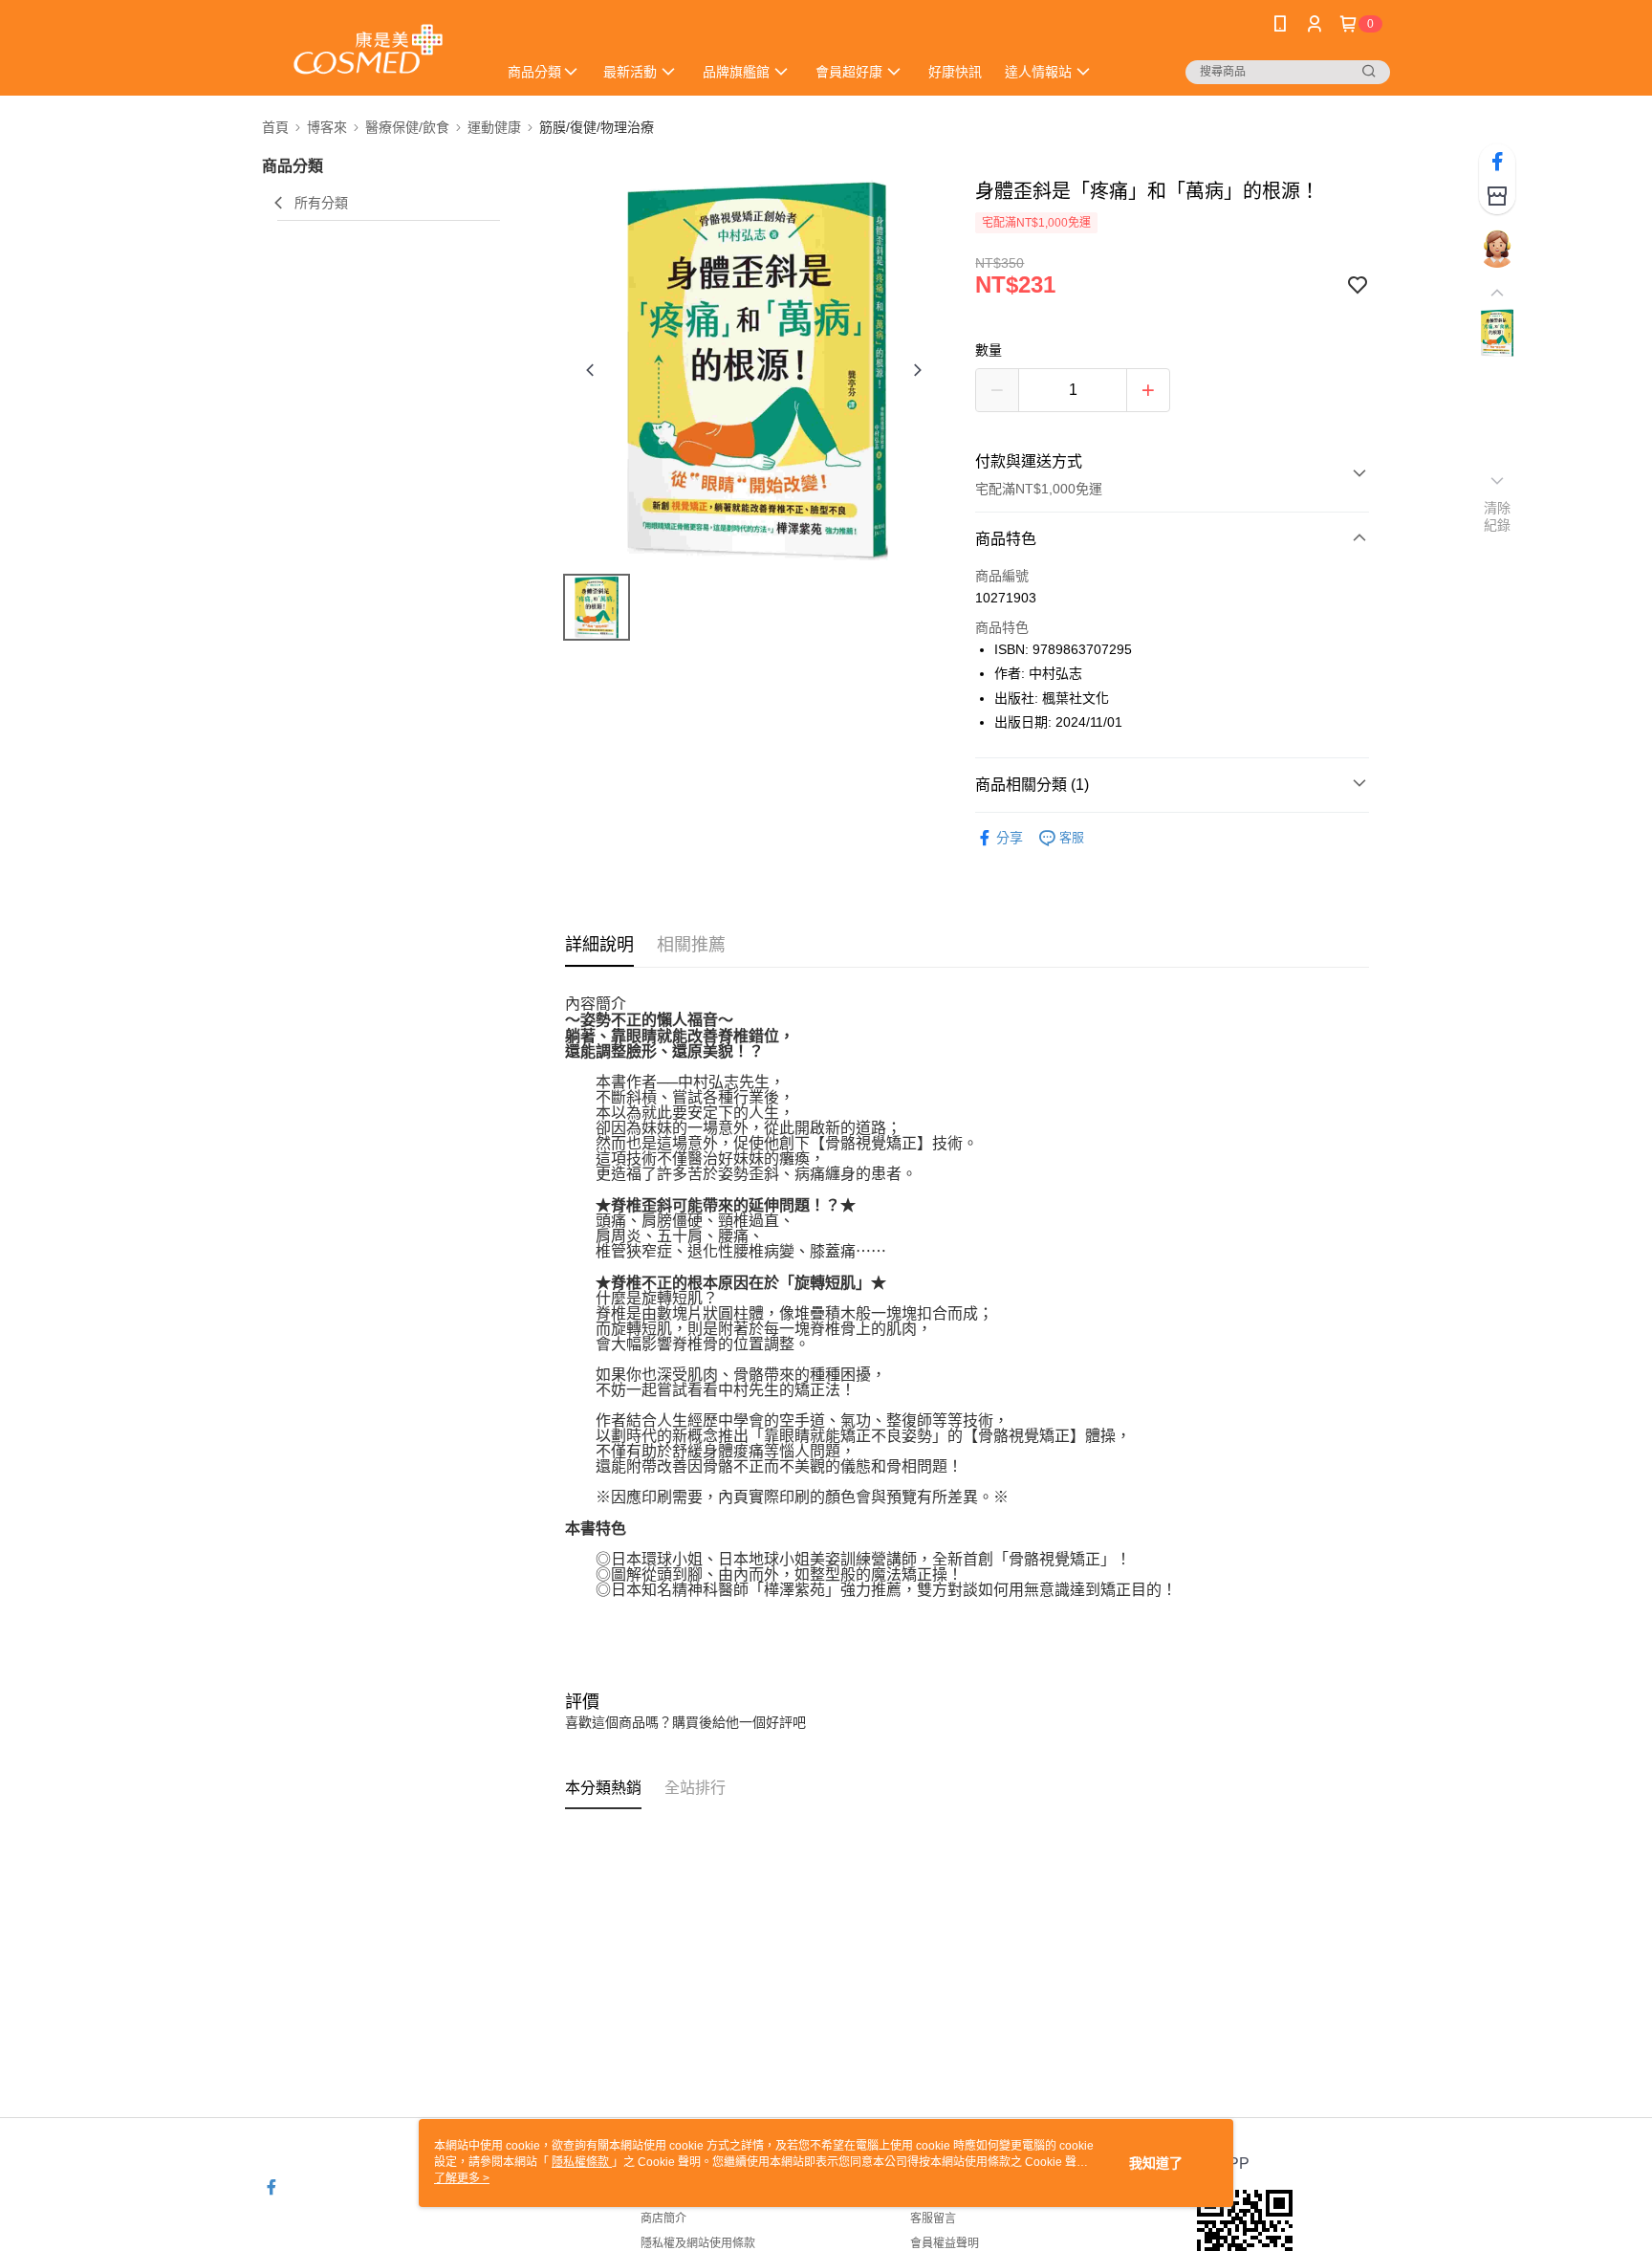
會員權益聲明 (945, 2243)
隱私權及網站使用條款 (698, 2243)
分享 (1010, 838)
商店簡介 (663, 2218)
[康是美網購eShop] (368, 50)
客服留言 (933, 2218)
